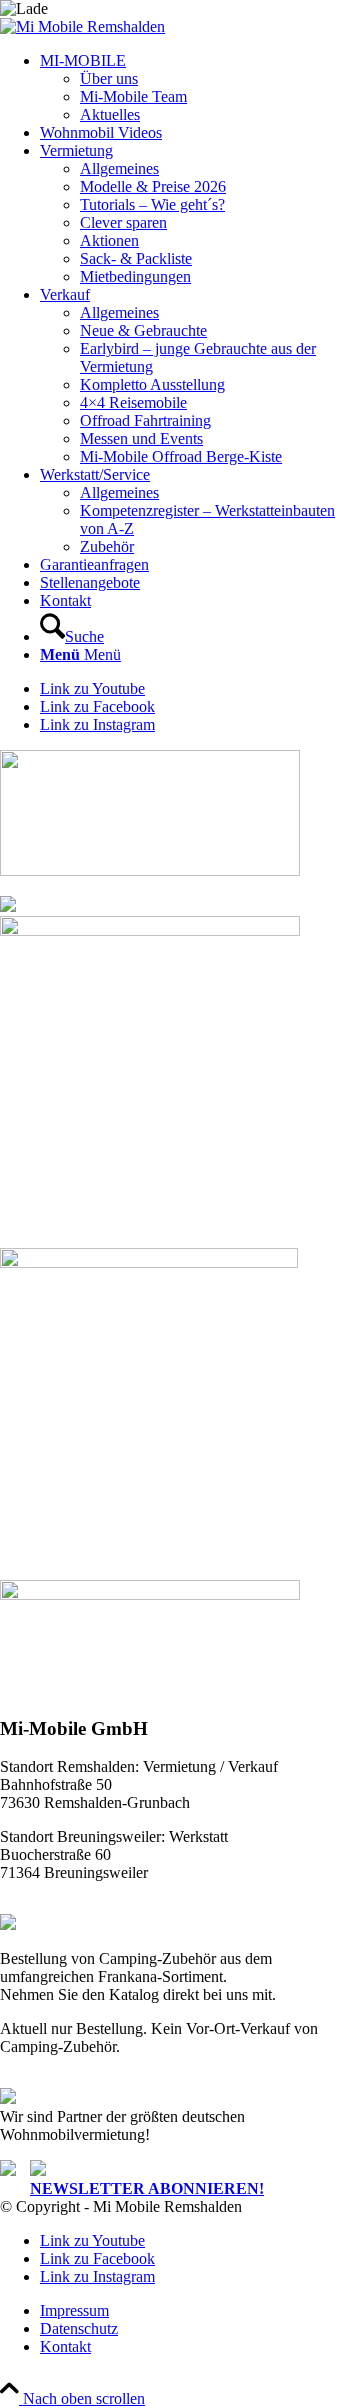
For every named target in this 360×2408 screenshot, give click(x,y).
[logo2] (82, 26)
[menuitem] (200, 88)
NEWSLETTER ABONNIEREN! (147, 2188)
